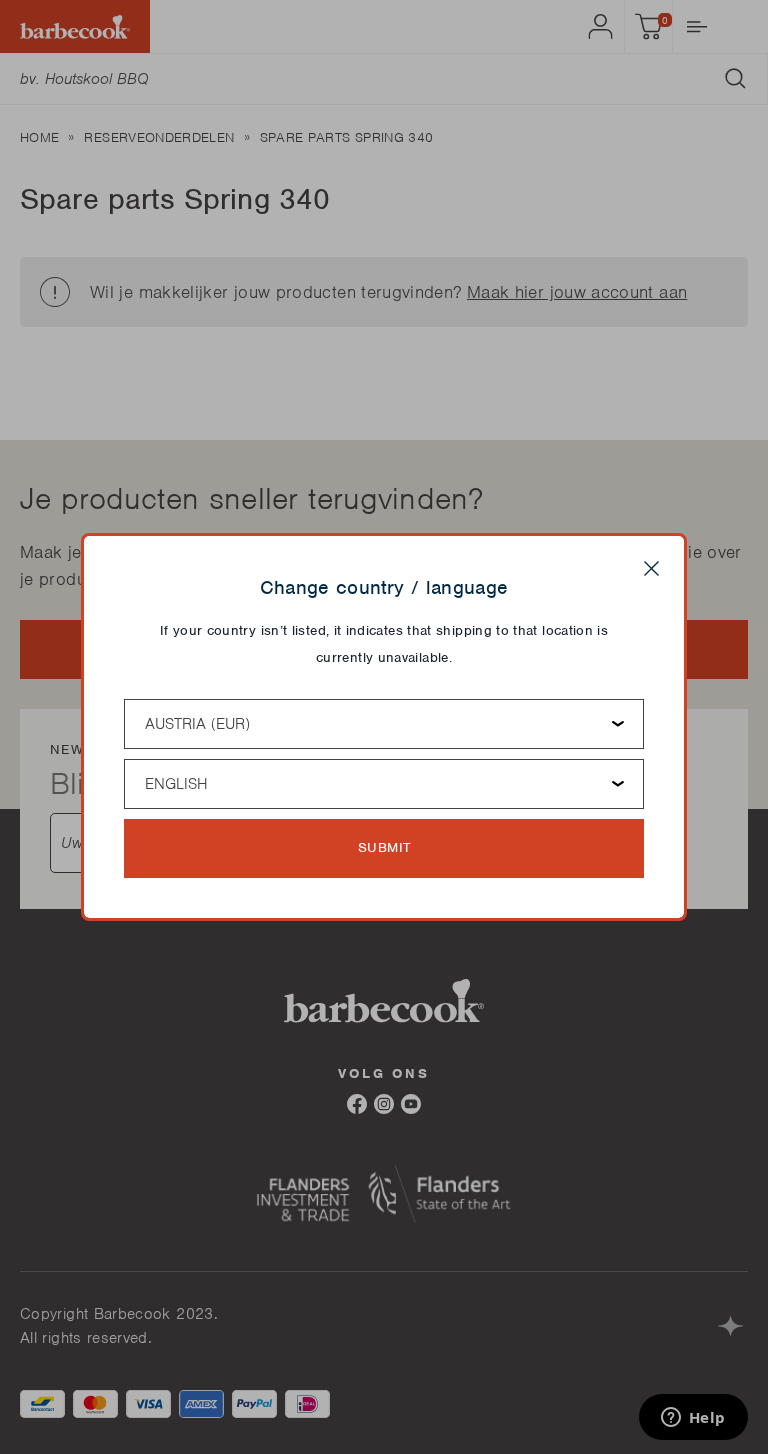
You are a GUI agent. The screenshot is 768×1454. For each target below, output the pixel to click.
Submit (384, 847)
